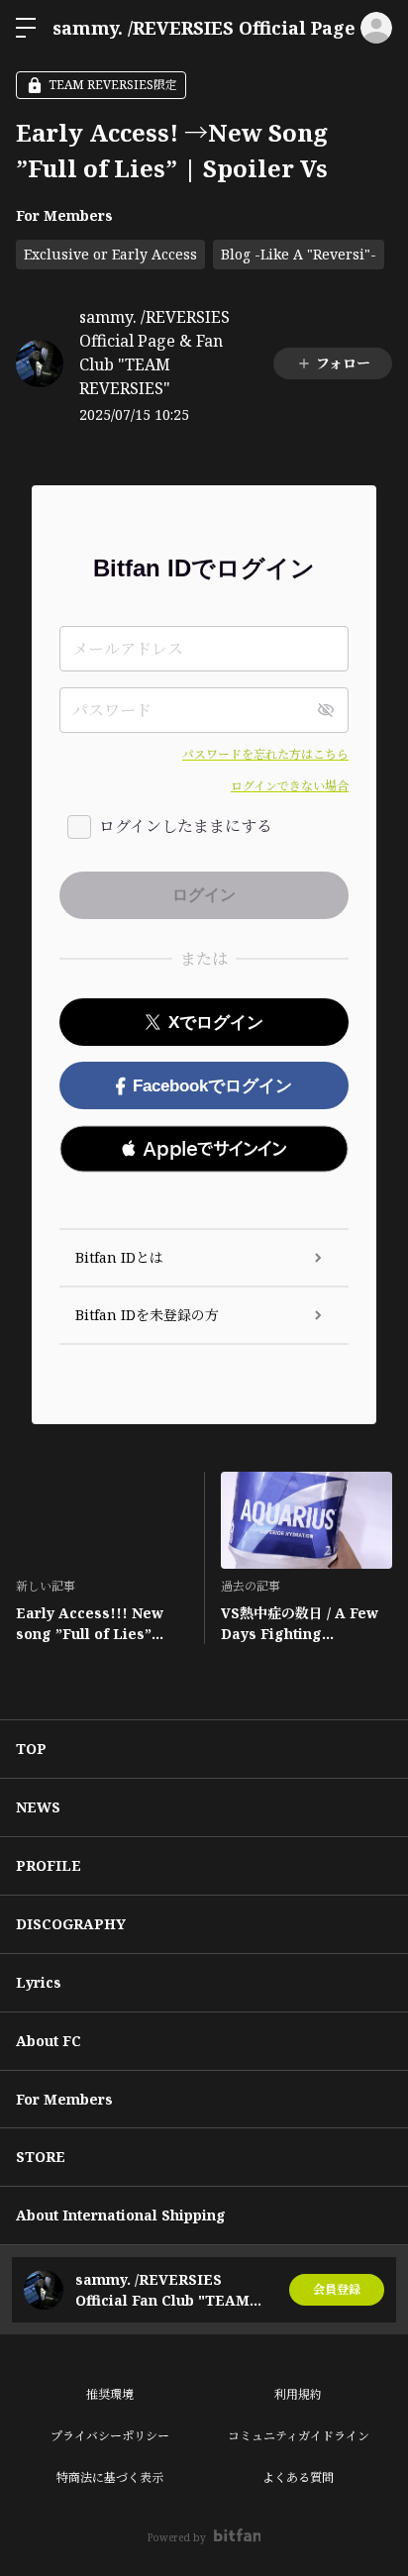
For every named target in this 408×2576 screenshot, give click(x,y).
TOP (31, 1749)
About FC (49, 2041)
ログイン (376, 28)
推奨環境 (110, 2394)
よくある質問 (298, 2477)
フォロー (343, 363)
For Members (64, 215)
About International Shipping (121, 2215)
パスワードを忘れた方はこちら (265, 754)
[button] (204, 1149)
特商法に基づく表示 (110, 2477)
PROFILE (49, 1865)
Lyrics (39, 1982)
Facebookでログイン (212, 1086)
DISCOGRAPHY (71, 1924)
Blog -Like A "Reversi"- (299, 254)
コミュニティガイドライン (299, 2436)
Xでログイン (216, 1023)
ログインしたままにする (186, 826)
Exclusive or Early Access (110, 254)
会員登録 (337, 2289)
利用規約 (298, 2394)
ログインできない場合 (290, 786)
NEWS (38, 1807)
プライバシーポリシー (110, 2436)
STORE (41, 2157)
